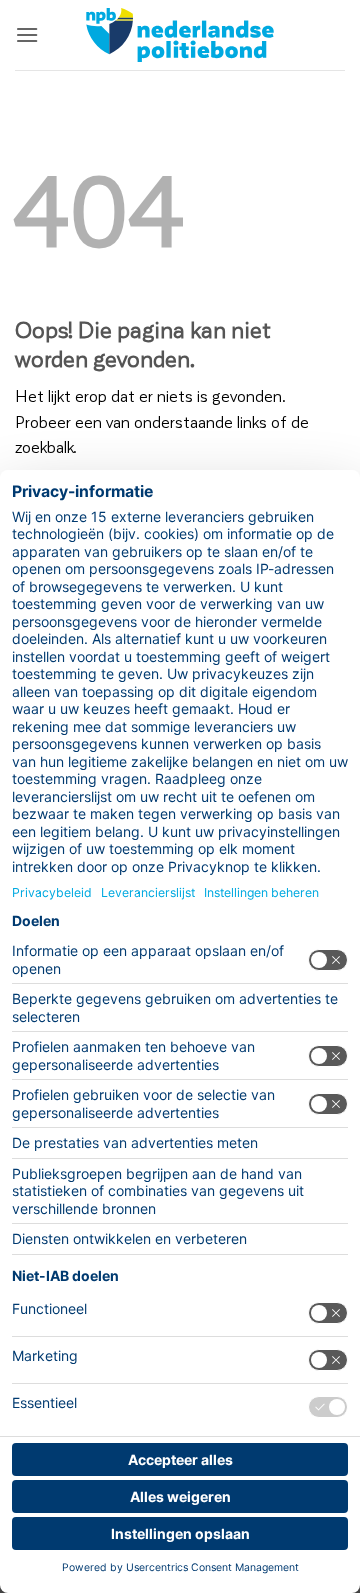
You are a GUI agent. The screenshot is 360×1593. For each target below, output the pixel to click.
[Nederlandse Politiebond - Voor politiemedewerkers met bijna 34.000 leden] (180, 35)
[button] (27, 34)
